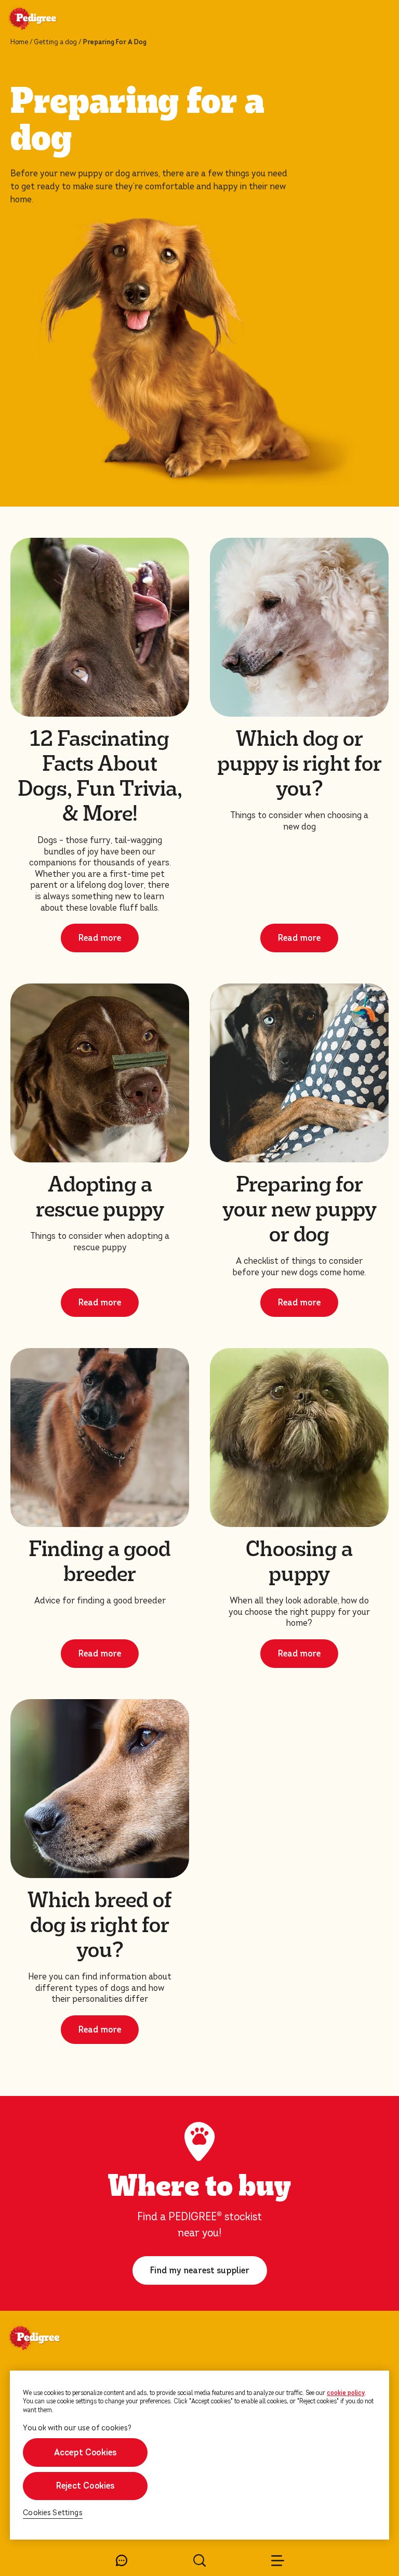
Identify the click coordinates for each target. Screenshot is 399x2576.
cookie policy (346, 2393)
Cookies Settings (53, 2513)
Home (19, 42)
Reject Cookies (85, 2486)
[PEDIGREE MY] (45, 20)
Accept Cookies (85, 2452)
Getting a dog (55, 42)
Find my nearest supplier (200, 2270)
